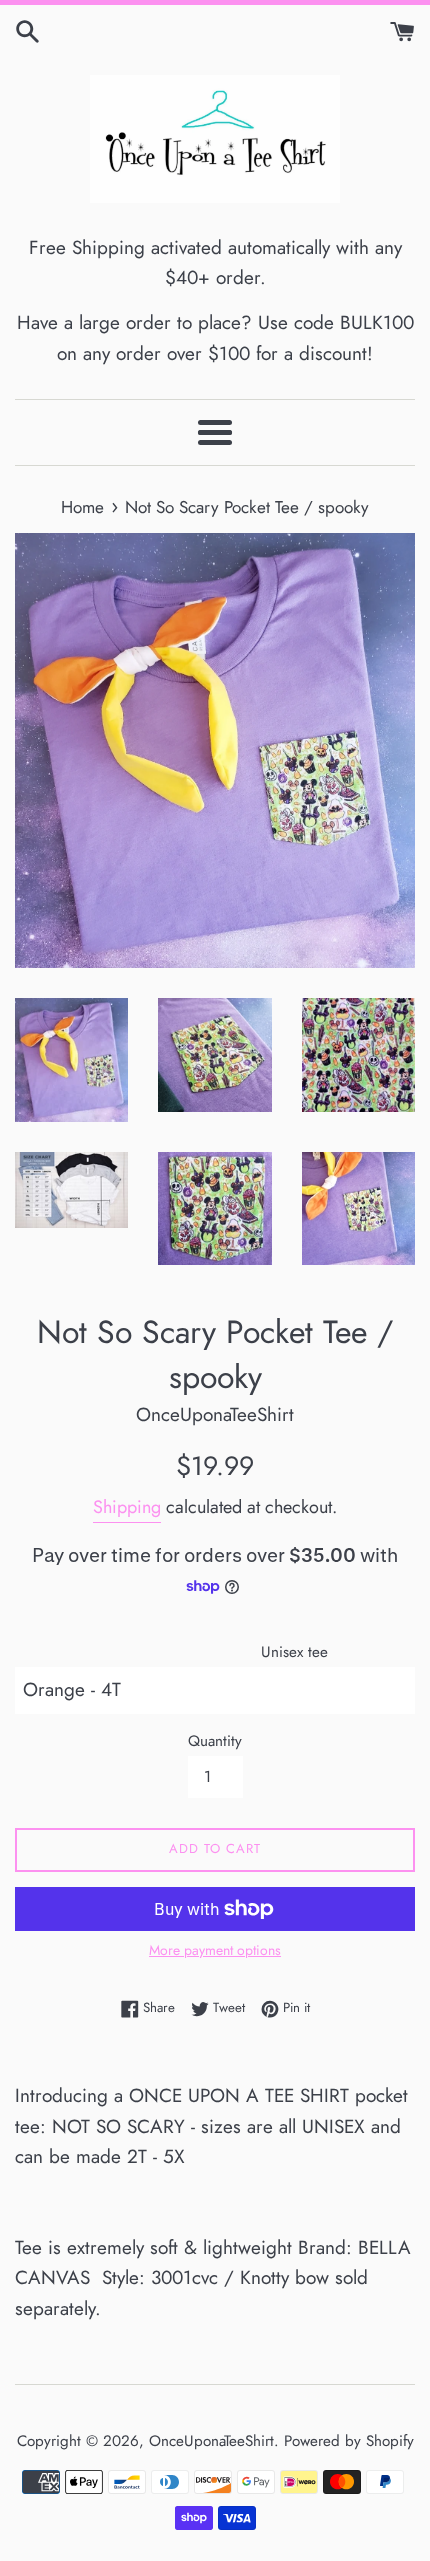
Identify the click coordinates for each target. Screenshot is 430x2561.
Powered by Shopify (349, 2441)
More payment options (215, 1950)
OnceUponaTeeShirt (211, 2441)
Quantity (215, 1741)
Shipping (127, 1507)
